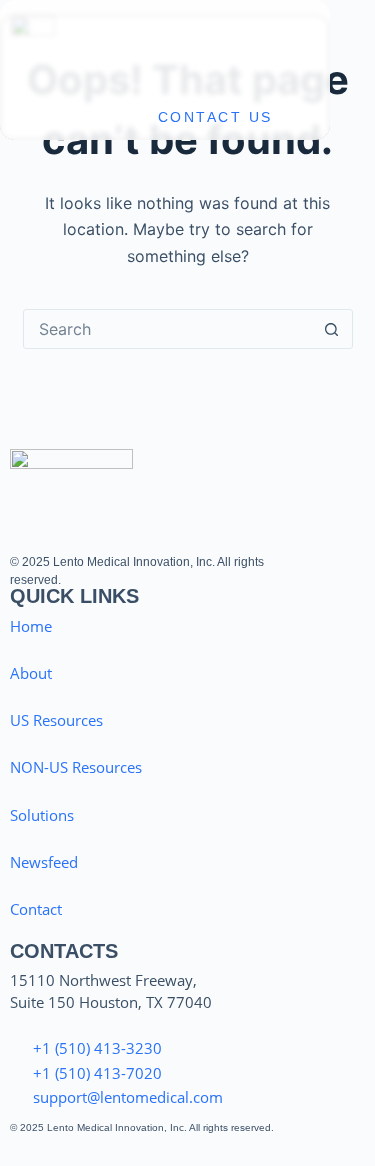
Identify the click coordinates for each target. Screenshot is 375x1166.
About (31, 673)
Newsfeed (44, 862)
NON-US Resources (76, 767)
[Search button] (332, 329)
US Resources (56, 720)
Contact (36, 909)
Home (31, 626)
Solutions (42, 815)
